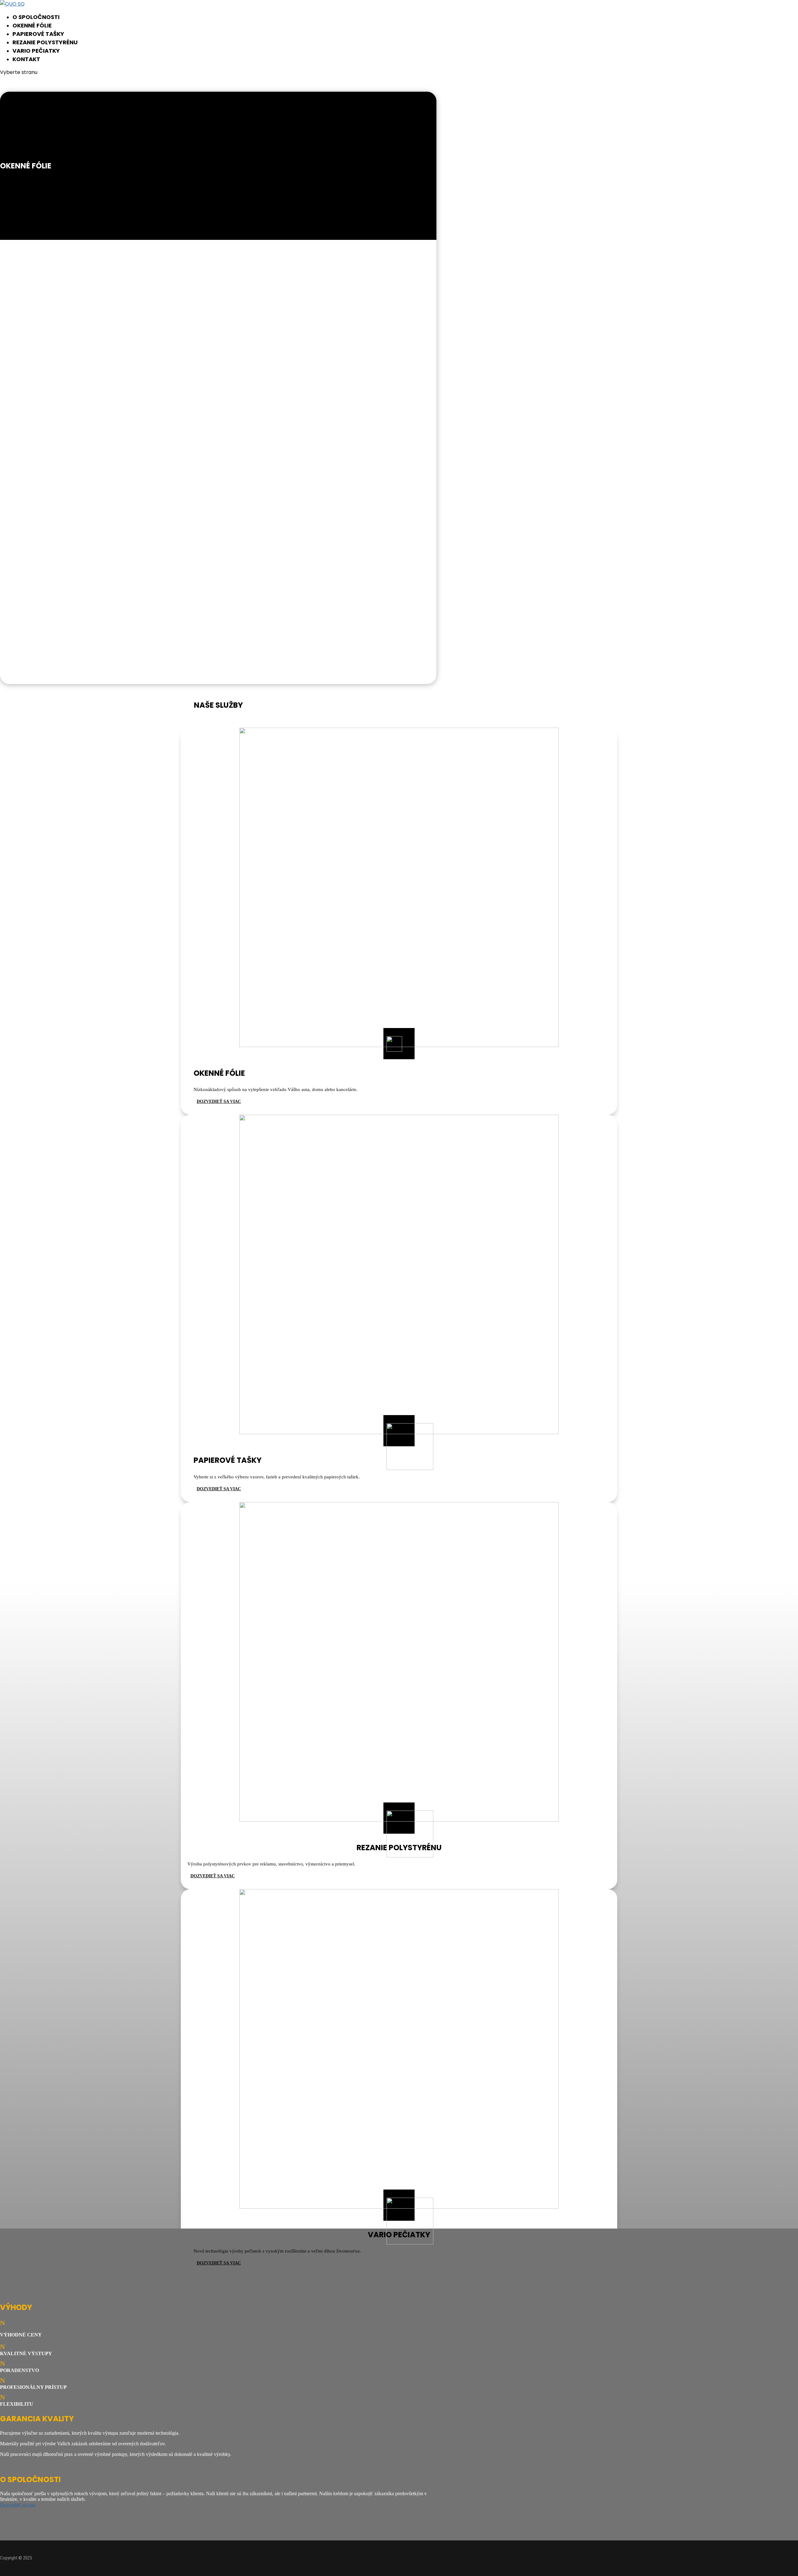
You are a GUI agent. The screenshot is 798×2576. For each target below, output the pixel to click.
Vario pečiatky (36, 51)
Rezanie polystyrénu (45, 42)
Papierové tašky (38, 34)
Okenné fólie (32, 25)
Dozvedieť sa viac (18, 2505)
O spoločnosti (36, 17)
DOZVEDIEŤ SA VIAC (219, 1101)
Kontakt (26, 59)
